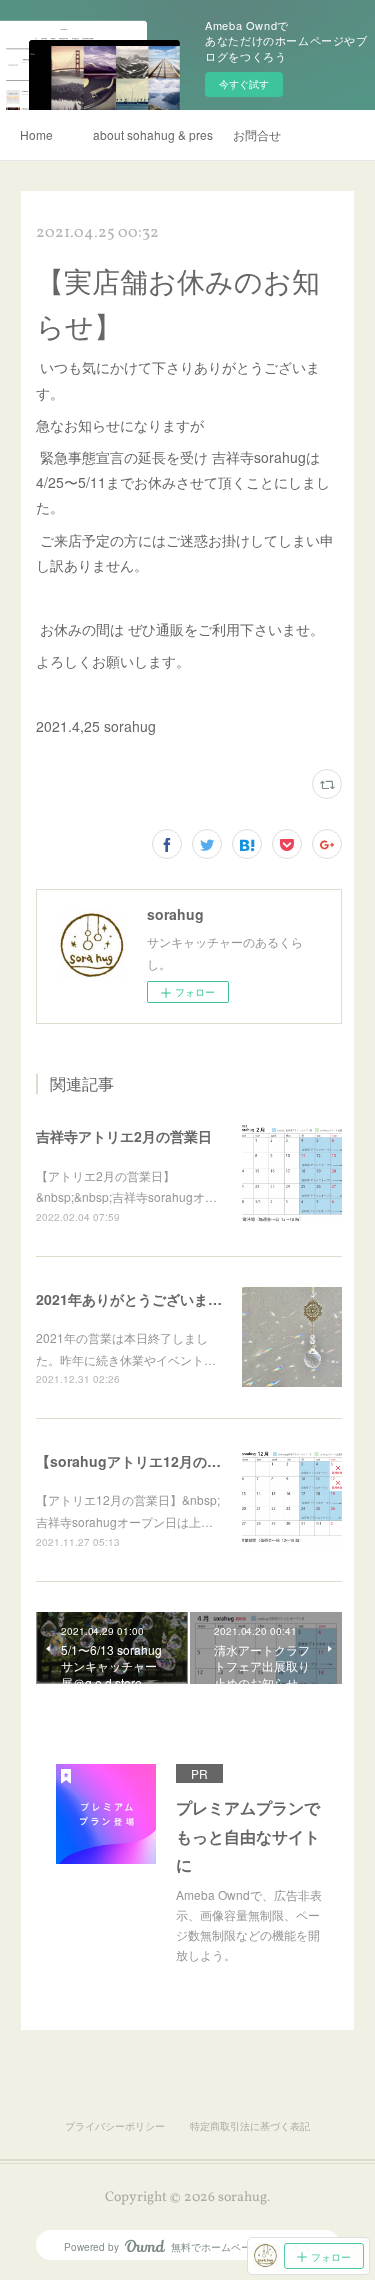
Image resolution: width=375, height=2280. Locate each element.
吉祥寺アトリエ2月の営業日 (124, 1136)
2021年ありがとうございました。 (143, 1299)
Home (36, 134)
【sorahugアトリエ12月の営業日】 (149, 1461)
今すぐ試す (244, 84)
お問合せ (257, 134)
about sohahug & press (153, 134)
